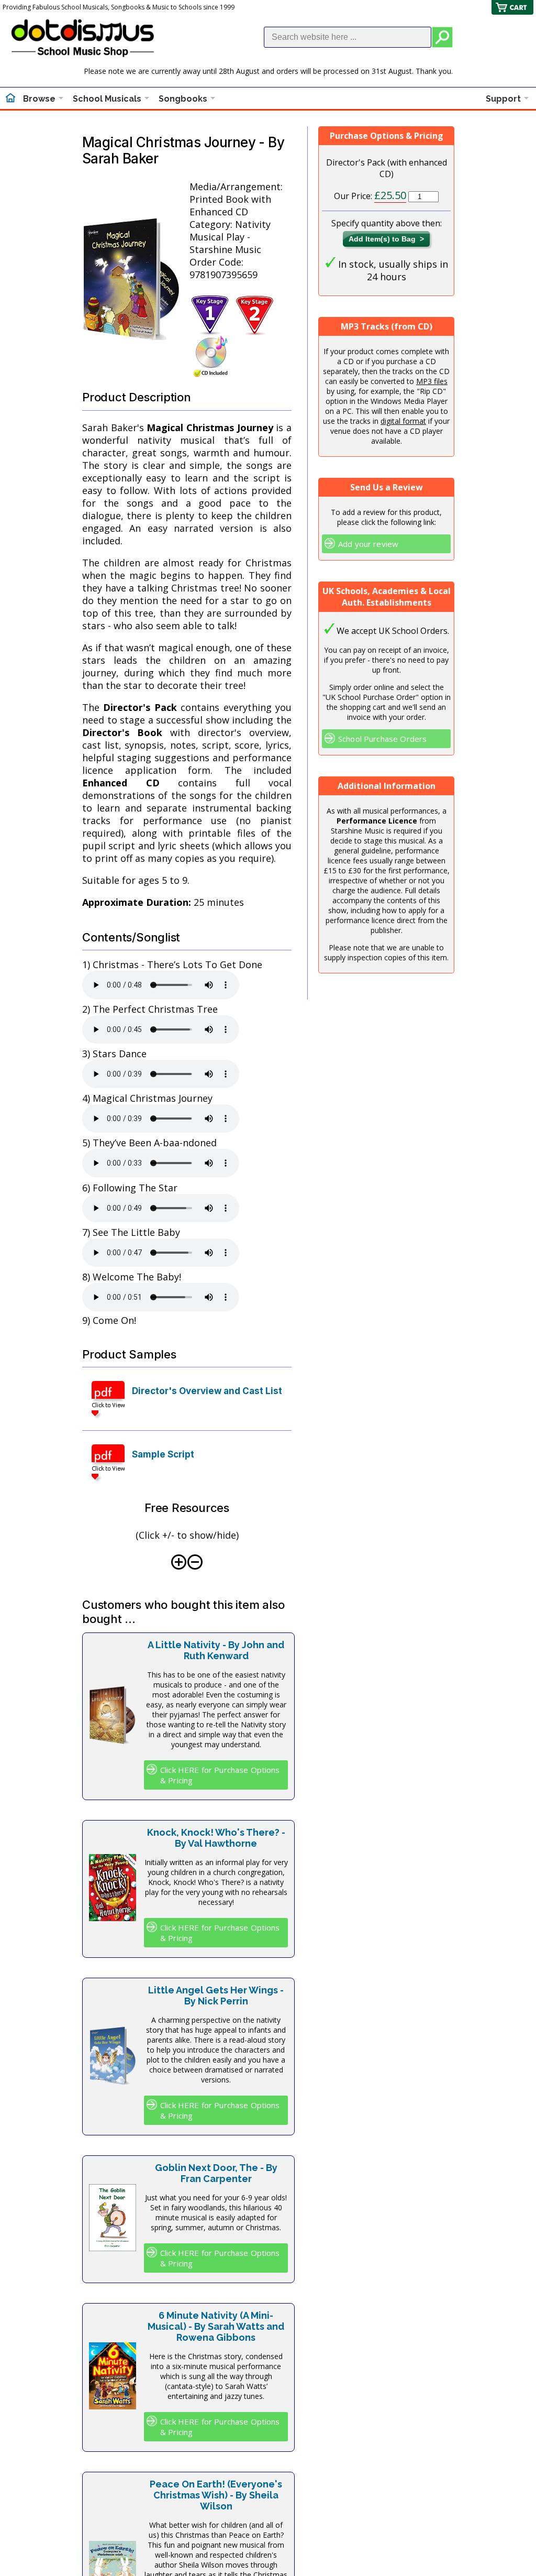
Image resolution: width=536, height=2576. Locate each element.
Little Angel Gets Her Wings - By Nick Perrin (216, 1996)
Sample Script (163, 1454)
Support (503, 99)
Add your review (368, 544)
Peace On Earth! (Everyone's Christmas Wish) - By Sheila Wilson (216, 2495)
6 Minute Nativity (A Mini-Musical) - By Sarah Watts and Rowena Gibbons (216, 2326)
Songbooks (183, 99)
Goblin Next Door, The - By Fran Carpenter (216, 2173)
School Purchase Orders (382, 739)
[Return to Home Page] (10, 99)
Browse (39, 99)
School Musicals (107, 99)
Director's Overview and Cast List (207, 1391)
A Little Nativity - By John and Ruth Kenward (216, 1650)
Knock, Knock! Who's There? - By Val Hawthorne (216, 1838)
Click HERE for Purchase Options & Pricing (220, 1775)
